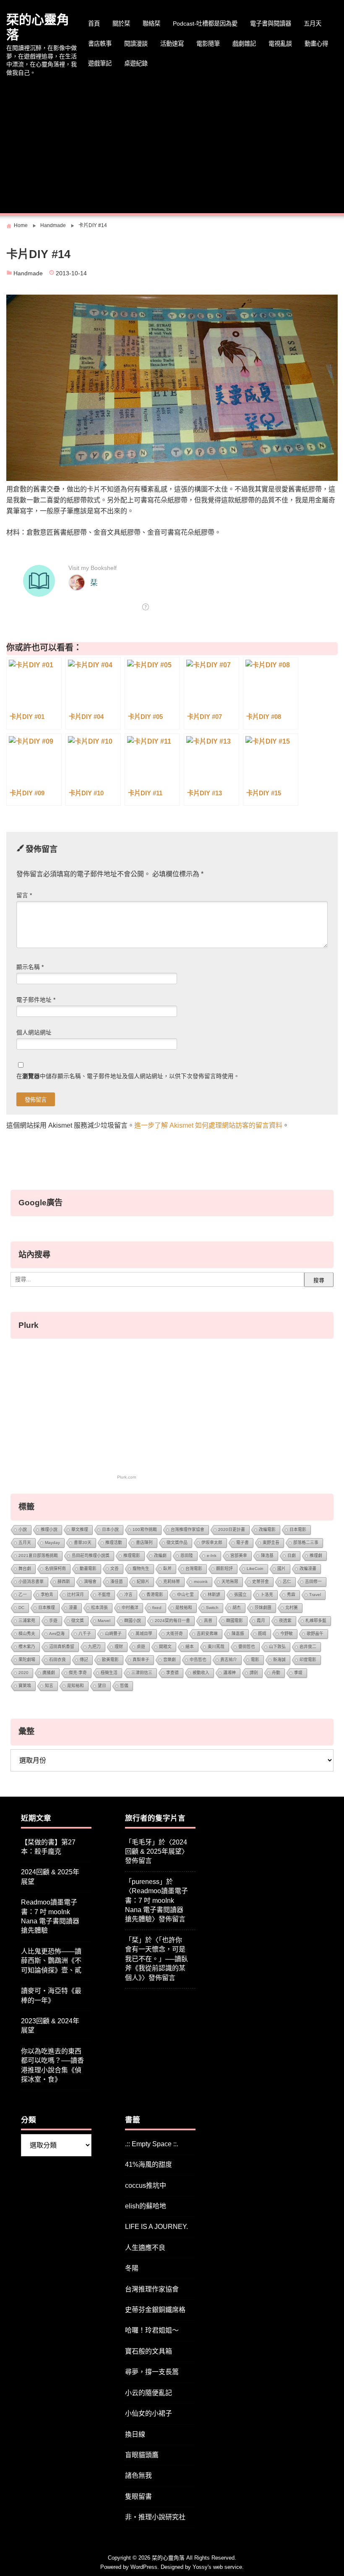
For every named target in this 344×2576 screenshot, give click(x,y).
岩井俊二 (308, 1647)
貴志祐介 (229, 1660)
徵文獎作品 (177, 1543)
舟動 (276, 1673)
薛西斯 (64, 1582)
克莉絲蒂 (172, 1582)
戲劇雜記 (244, 44)
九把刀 (94, 1647)
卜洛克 (267, 1595)
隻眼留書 (138, 2496)
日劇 (292, 1556)
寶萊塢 (25, 1686)
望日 (102, 1686)
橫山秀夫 (27, 1634)
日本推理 (47, 1608)
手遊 (53, 1621)
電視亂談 (280, 44)
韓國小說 (133, 1621)
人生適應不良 (145, 2248)
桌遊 (141, 1647)
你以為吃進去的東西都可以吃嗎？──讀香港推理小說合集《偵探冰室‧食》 (52, 2065)
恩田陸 (187, 1556)
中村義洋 (130, 1608)
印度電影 (308, 1660)
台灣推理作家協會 (188, 1530)
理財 (119, 1647)
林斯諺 (214, 1595)
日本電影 (298, 1530)
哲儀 (124, 1686)
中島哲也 (198, 1660)
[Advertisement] (172, 146)
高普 (208, 1621)
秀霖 (291, 1595)
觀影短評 (224, 1569)
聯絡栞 (151, 24)
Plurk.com (126, 1477)
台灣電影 (194, 1569)
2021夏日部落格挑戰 (38, 1556)
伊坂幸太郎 (212, 1543)
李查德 (172, 1673)
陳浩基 (267, 1556)
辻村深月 (76, 1595)
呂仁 (287, 1582)
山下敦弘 (277, 1647)
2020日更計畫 (232, 1530)
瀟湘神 (229, 1673)
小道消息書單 (31, 1582)
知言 (49, 1686)
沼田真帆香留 (62, 1647)
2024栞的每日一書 (172, 1621)
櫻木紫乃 (27, 1647)
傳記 (84, 1660)
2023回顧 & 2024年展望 (50, 2026)
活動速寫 (172, 44)
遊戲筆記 (100, 63)
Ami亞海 (57, 1634)
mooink (201, 1582)
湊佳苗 (117, 1582)
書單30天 (83, 1543)
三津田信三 (142, 1673)
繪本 (190, 1647)
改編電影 (267, 1530)
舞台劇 (25, 1569)
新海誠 (279, 1660)
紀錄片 (143, 1582)
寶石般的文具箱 (149, 2351)
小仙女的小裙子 (149, 2413)
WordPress (144, 2567)
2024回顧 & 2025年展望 (50, 1877)
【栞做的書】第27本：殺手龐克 (48, 1847)
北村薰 (292, 1608)
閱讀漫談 (136, 44)
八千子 (85, 1634)
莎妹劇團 (263, 1608)
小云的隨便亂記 (149, 2393)
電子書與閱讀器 (271, 24)
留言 (24, 895)
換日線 (135, 2434)
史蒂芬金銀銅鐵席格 (155, 2310)
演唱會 (90, 1582)
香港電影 (155, 1595)
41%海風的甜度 (149, 2165)
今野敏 (287, 1634)
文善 (115, 1569)
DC (21, 1608)
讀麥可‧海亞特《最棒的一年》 (51, 1995)
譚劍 (254, 1673)
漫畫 (73, 1608)
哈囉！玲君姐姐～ (152, 2330)
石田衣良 (57, 1660)
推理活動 (114, 1543)
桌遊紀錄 (136, 63)
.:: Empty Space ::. (152, 2144)
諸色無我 (138, 2475)
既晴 (262, 1634)
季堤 (298, 1673)
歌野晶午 (315, 1634)
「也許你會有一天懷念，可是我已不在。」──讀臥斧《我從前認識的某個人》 (156, 1959)
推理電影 (132, 1556)
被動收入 (201, 1673)
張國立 (240, 1595)
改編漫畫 (308, 1569)
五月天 (313, 24)
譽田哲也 (247, 1647)
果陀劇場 (27, 1660)
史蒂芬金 (261, 1582)
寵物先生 (141, 1569)
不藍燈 (104, 1595)
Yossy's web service (217, 2567)
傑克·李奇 (78, 1673)
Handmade (28, 273)
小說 (23, 1530)
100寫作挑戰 (145, 1530)
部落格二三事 (306, 1543)
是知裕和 (76, 1686)
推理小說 (49, 1530)
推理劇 (316, 1556)
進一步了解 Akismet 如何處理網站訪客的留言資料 (208, 1125)
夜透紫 (285, 1621)
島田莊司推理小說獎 (91, 1556)
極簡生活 (109, 1673)
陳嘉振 (238, 1634)
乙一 (23, 1595)
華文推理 (80, 1530)
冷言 (128, 1595)
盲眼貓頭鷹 (142, 2455)
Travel (315, 1595)
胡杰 (237, 1608)
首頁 (94, 24)
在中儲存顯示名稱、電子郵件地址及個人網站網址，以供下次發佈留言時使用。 (128, 1076)
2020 (23, 1673)
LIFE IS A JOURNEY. (156, 2227)
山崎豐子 (113, 1634)
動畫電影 (88, 1569)
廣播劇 (49, 1673)
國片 (281, 1569)
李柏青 (47, 1595)
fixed (157, 1608)
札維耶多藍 (316, 1621)
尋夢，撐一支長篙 (152, 2372)
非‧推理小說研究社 (155, 2517)
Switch (212, 1608)
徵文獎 (78, 1621)
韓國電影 (235, 1621)
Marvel (104, 1621)
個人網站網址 (34, 1033)
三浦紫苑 (27, 1621)
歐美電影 (110, 1660)
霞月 (261, 1621)
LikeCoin (255, 1569)
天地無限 (230, 1582)
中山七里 (185, 1595)
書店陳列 (144, 1543)
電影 (255, 1660)
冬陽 (132, 2268)
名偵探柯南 (55, 1569)
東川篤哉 (216, 1647)
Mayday (52, 1543)
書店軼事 (100, 44)
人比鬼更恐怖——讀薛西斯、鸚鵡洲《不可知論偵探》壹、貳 (51, 1961)
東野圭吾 (271, 1543)
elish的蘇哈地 (146, 2206)
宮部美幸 (239, 1556)
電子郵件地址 (36, 1000)
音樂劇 (169, 1660)
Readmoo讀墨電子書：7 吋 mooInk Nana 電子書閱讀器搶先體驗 (50, 1916)
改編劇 (160, 1556)
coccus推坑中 (146, 2185)
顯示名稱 (30, 967)
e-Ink (212, 1556)
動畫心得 (316, 44)
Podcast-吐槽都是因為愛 (205, 24)
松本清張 (99, 1608)
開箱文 (165, 1647)
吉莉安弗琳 (207, 1634)
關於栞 (121, 24)
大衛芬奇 (175, 1634)
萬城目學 (144, 1634)
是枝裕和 (184, 1608)
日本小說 (110, 1530)
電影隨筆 (208, 44)
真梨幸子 (141, 1660)
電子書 (242, 1543)
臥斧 (167, 1569)
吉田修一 (313, 1582)
